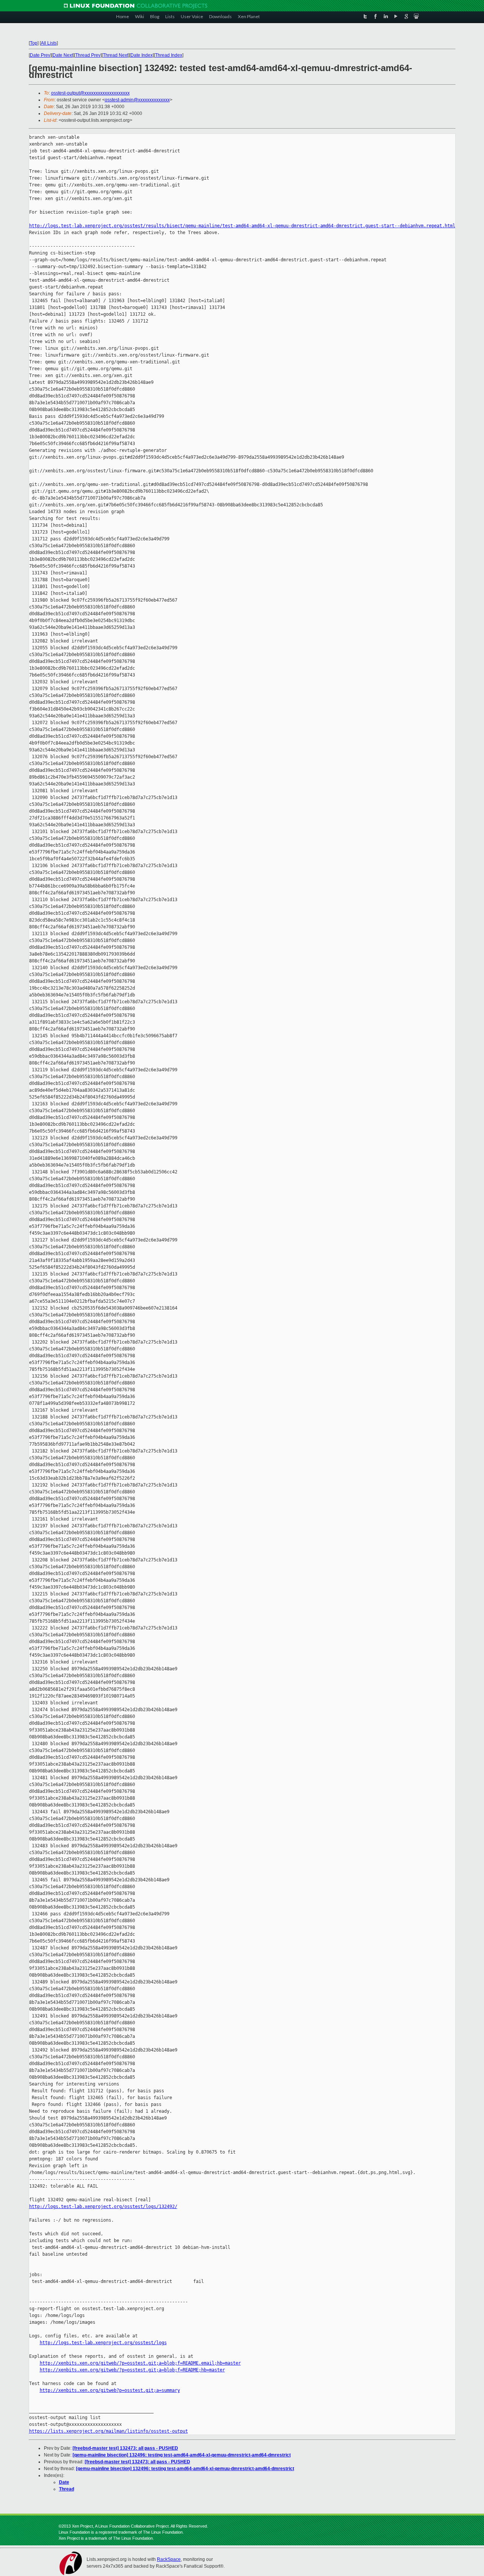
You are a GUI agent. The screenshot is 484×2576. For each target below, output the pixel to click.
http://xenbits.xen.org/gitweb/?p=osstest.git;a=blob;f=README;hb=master (132, 2370)
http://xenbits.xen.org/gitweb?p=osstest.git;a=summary (110, 2390)
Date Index (142, 55)
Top (34, 43)
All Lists (49, 43)
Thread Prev (88, 55)
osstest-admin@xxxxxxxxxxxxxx (137, 100)
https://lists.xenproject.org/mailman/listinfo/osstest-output (109, 2431)
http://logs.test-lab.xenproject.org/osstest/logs (103, 2343)
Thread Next (116, 55)
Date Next (63, 55)
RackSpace (169, 2559)
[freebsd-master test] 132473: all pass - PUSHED (125, 2448)
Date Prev (40, 55)
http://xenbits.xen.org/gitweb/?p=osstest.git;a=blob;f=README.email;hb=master (140, 2363)
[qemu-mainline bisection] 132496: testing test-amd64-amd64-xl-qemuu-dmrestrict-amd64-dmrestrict (182, 2455)
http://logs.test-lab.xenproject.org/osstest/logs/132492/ (103, 2207)
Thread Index (169, 55)
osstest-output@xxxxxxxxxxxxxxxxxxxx (90, 93)
